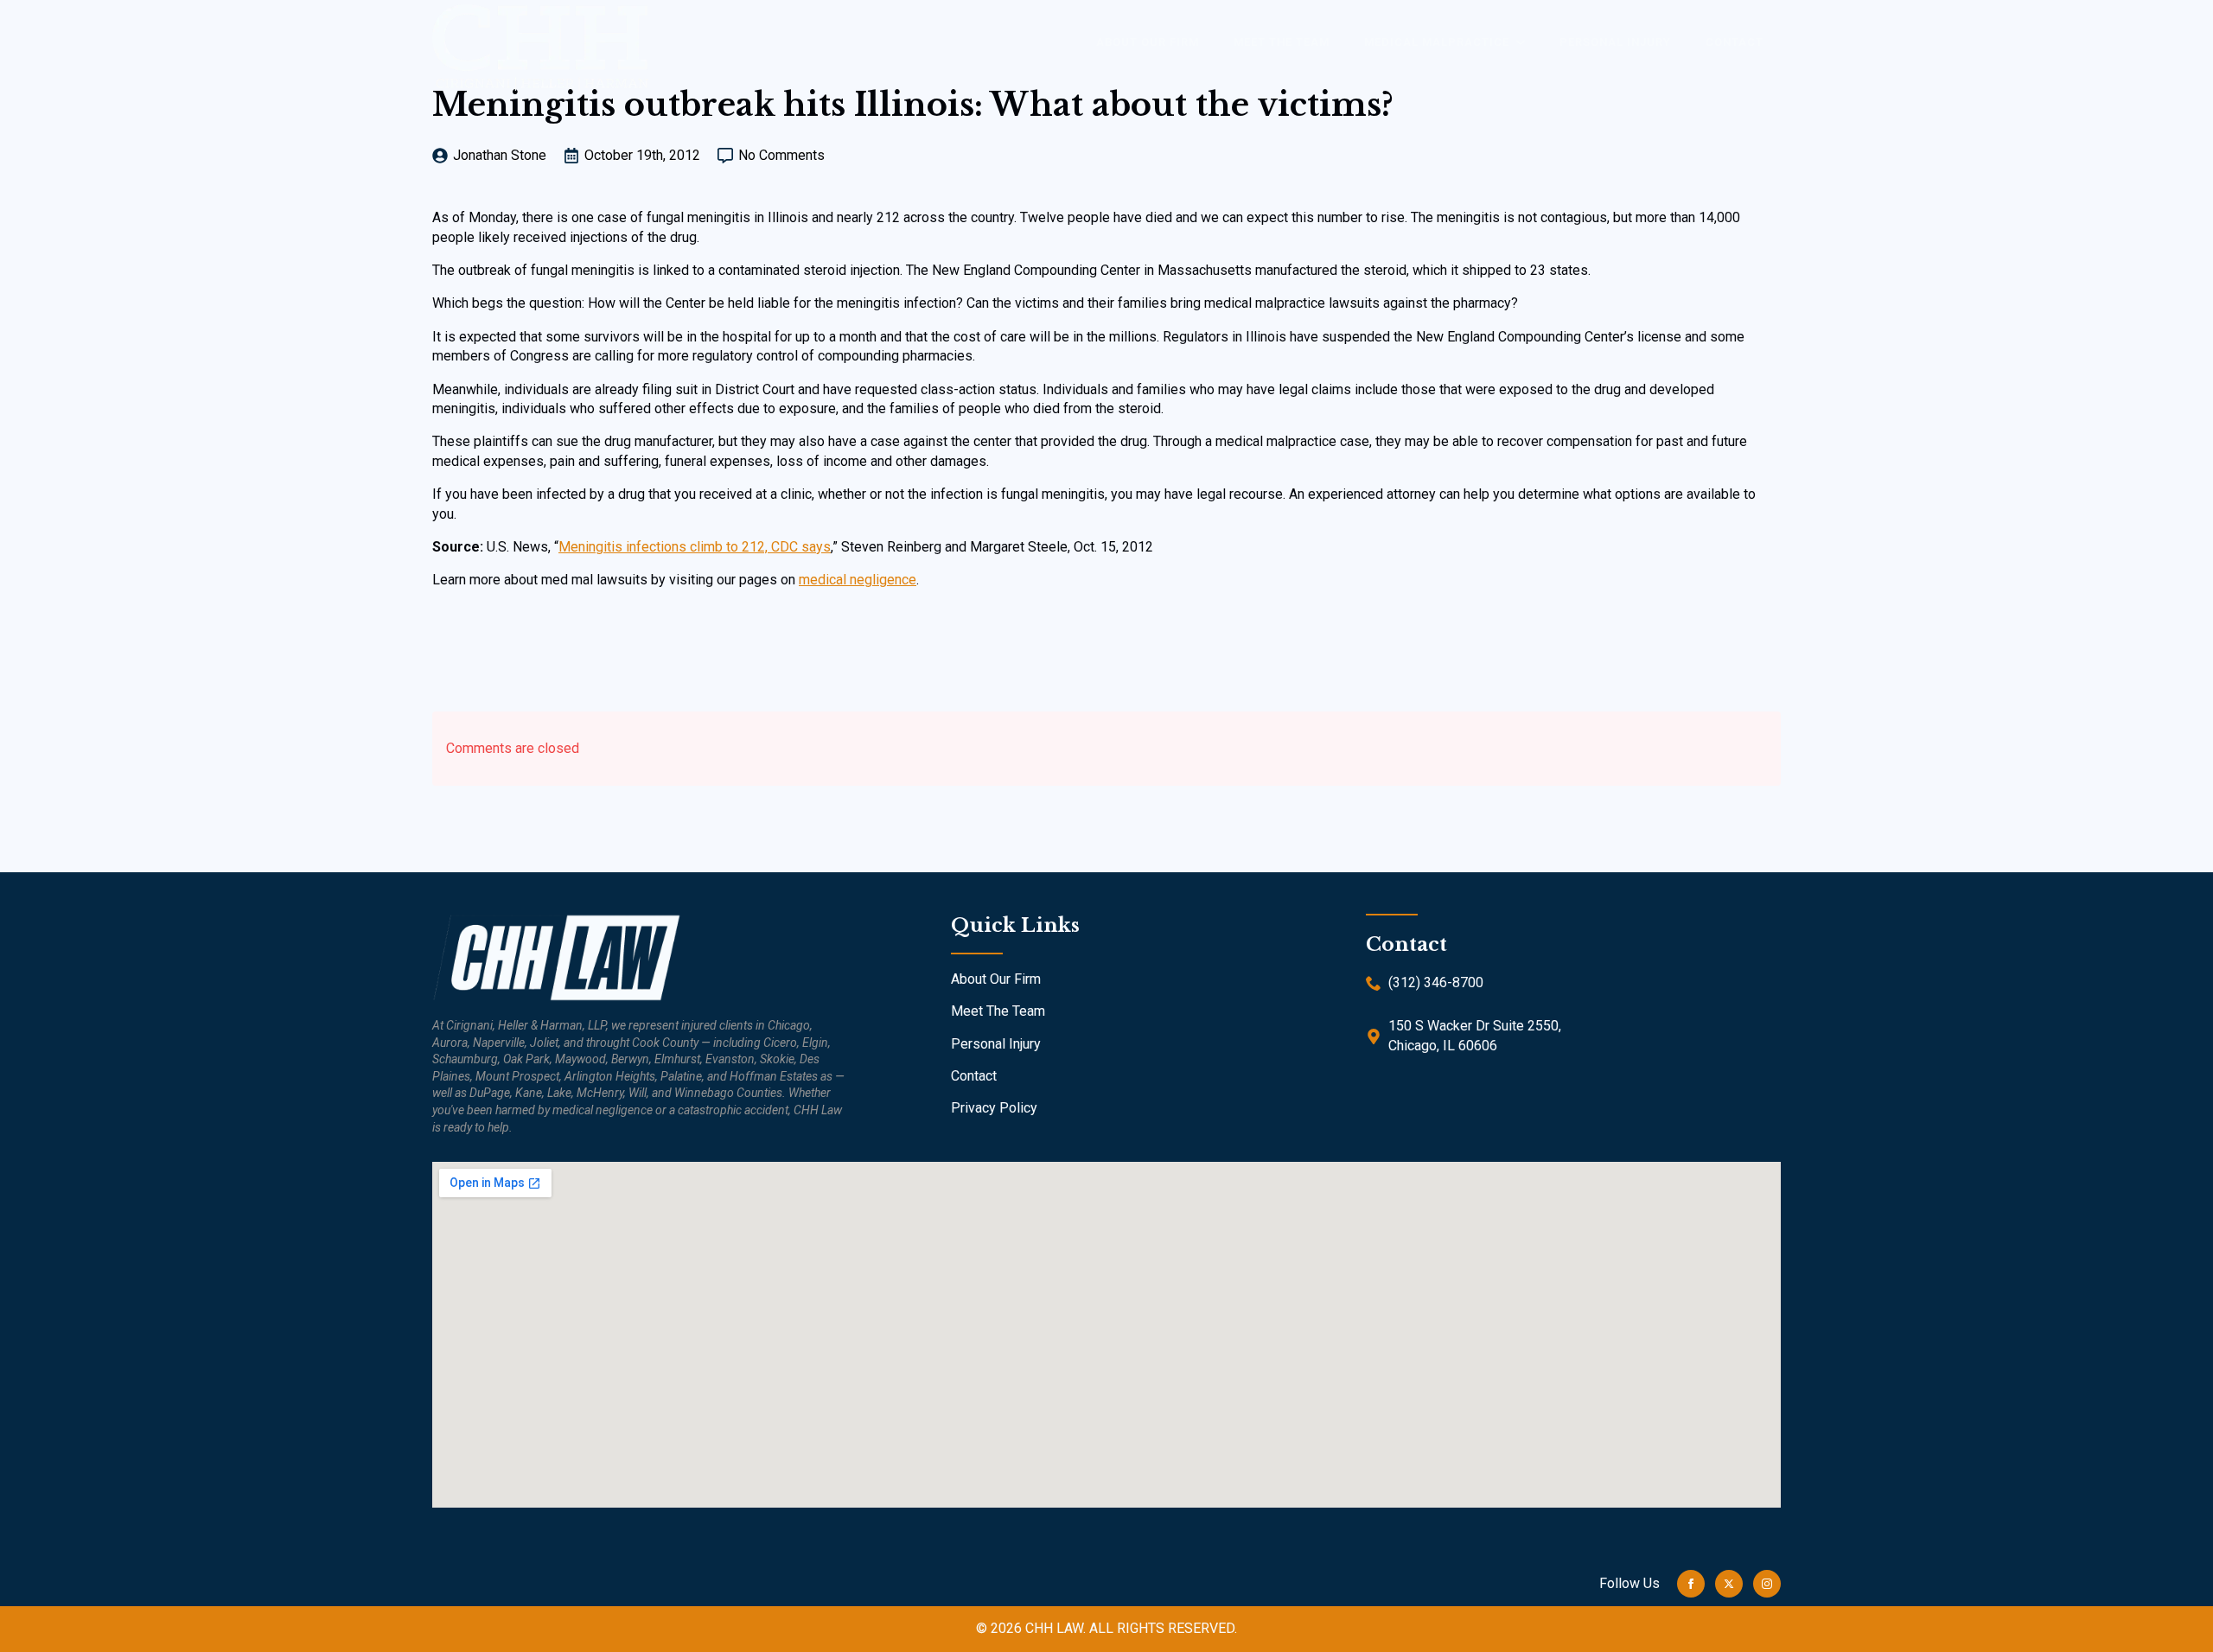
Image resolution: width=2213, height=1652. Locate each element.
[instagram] (1767, 1584)
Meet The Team (998, 1011)
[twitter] (1729, 1584)
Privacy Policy (994, 1108)
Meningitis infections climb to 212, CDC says (695, 547)
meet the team (1282, 42)
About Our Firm (996, 979)
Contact (1735, 42)
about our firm (1148, 42)
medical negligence (858, 580)
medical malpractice (1437, 42)
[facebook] (1691, 1584)
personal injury (1615, 42)
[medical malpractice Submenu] (1526, 42)
